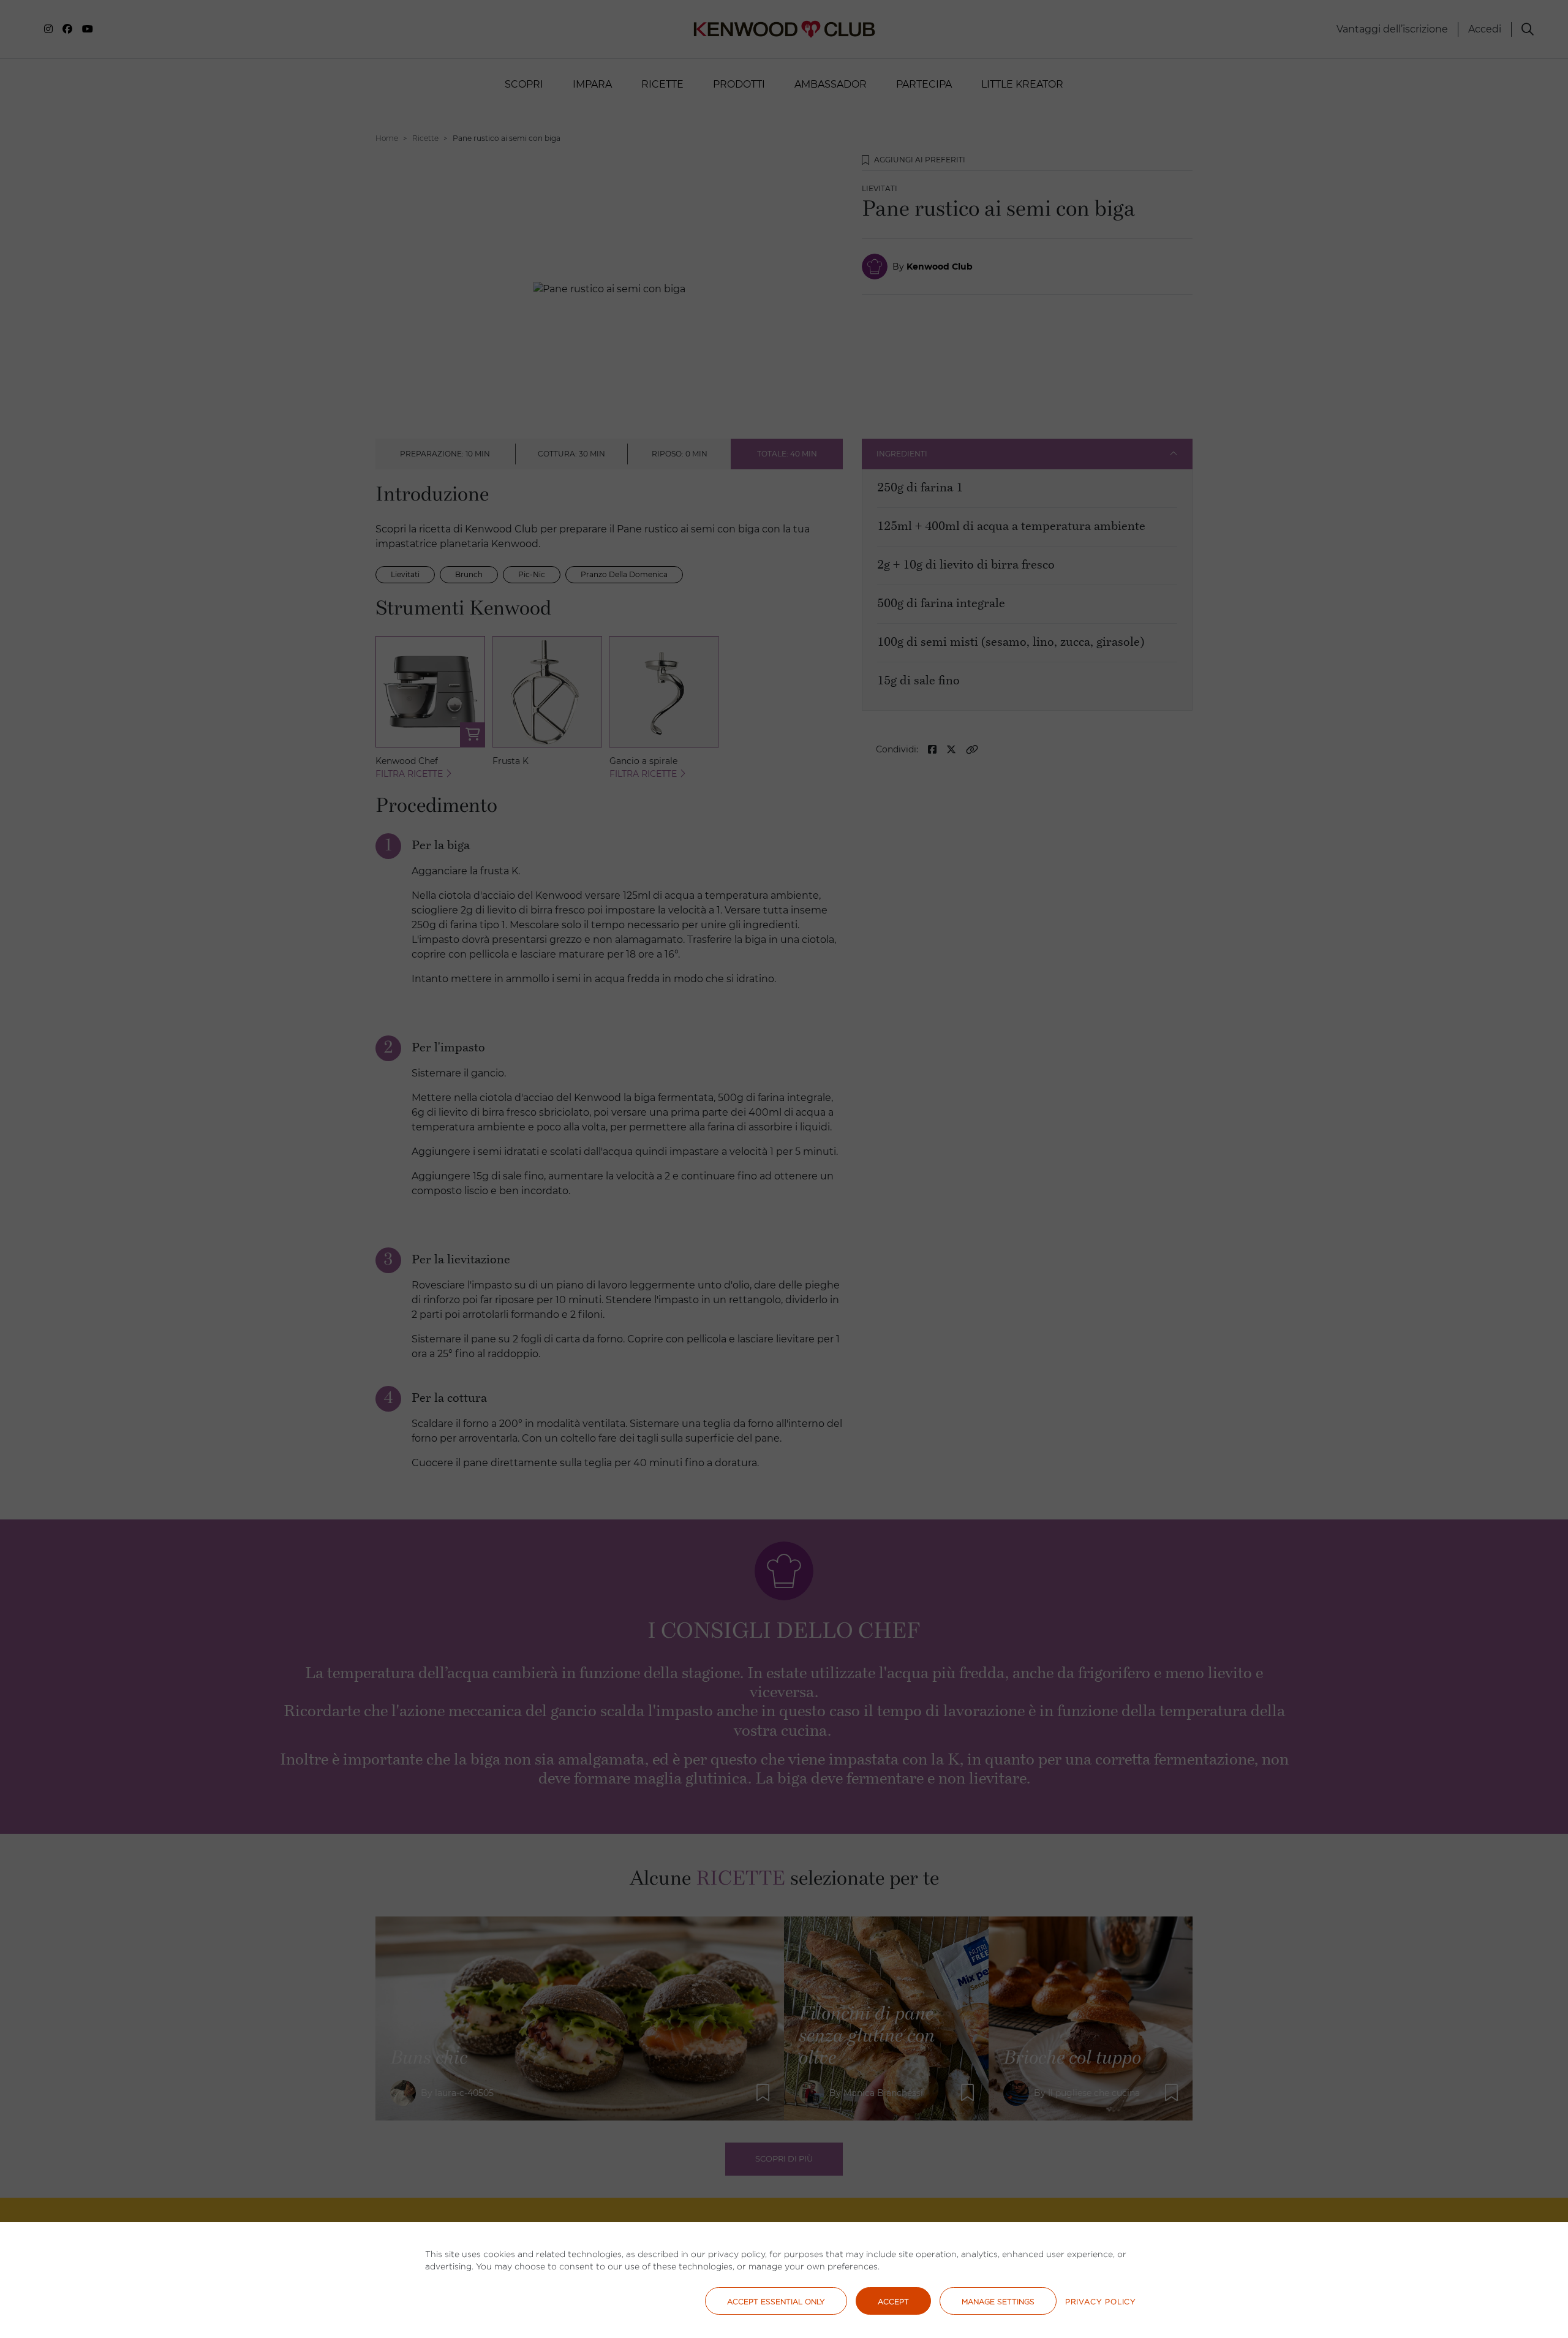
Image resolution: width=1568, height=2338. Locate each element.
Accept (893, 2302)
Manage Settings (998, 2302)
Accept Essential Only (776, 2302)
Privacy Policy (1101, 2302)
